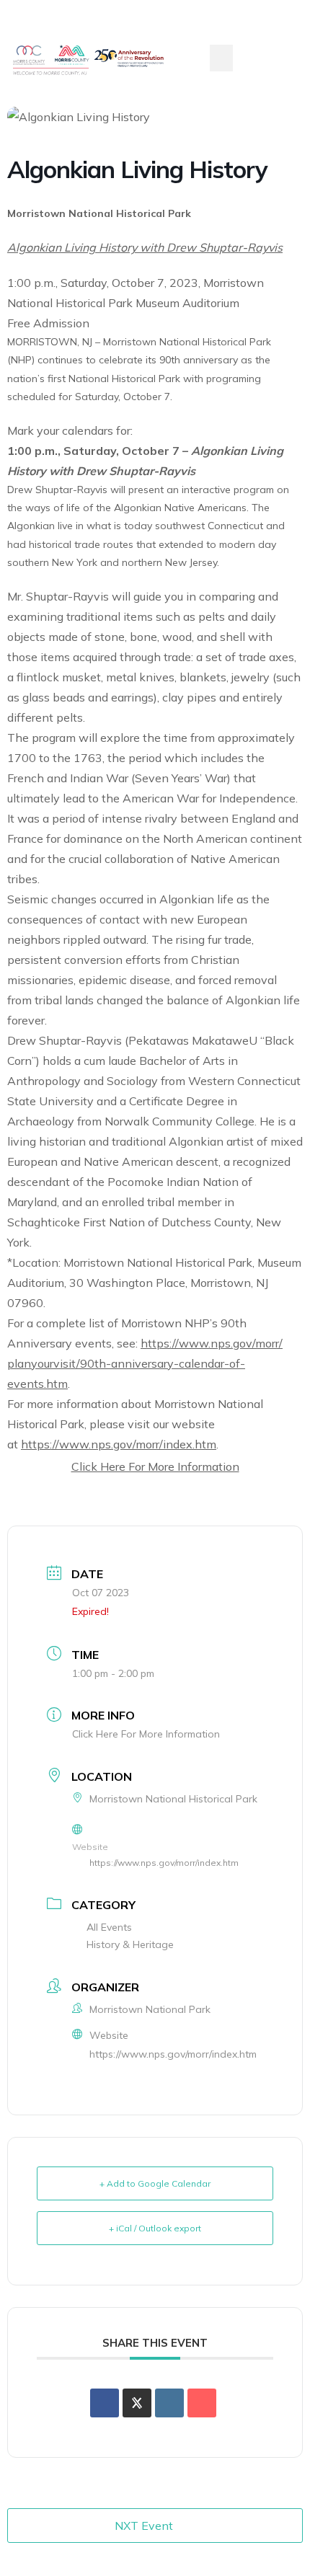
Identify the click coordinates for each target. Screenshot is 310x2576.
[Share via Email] (202, 2403)
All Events (109, 1927)
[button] (221, 58)
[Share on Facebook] (105, 2403)
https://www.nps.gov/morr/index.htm (119, 1444)
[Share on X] (137, 2403)
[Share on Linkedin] (169, 2403)
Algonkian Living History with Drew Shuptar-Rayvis (145, 247)
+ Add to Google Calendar (155, 2183)
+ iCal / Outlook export (155, 2228)
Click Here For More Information (155, 1466)
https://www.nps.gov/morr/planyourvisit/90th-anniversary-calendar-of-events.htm (145, 1363)
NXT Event (144, 2526)
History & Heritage (130, 1944)
